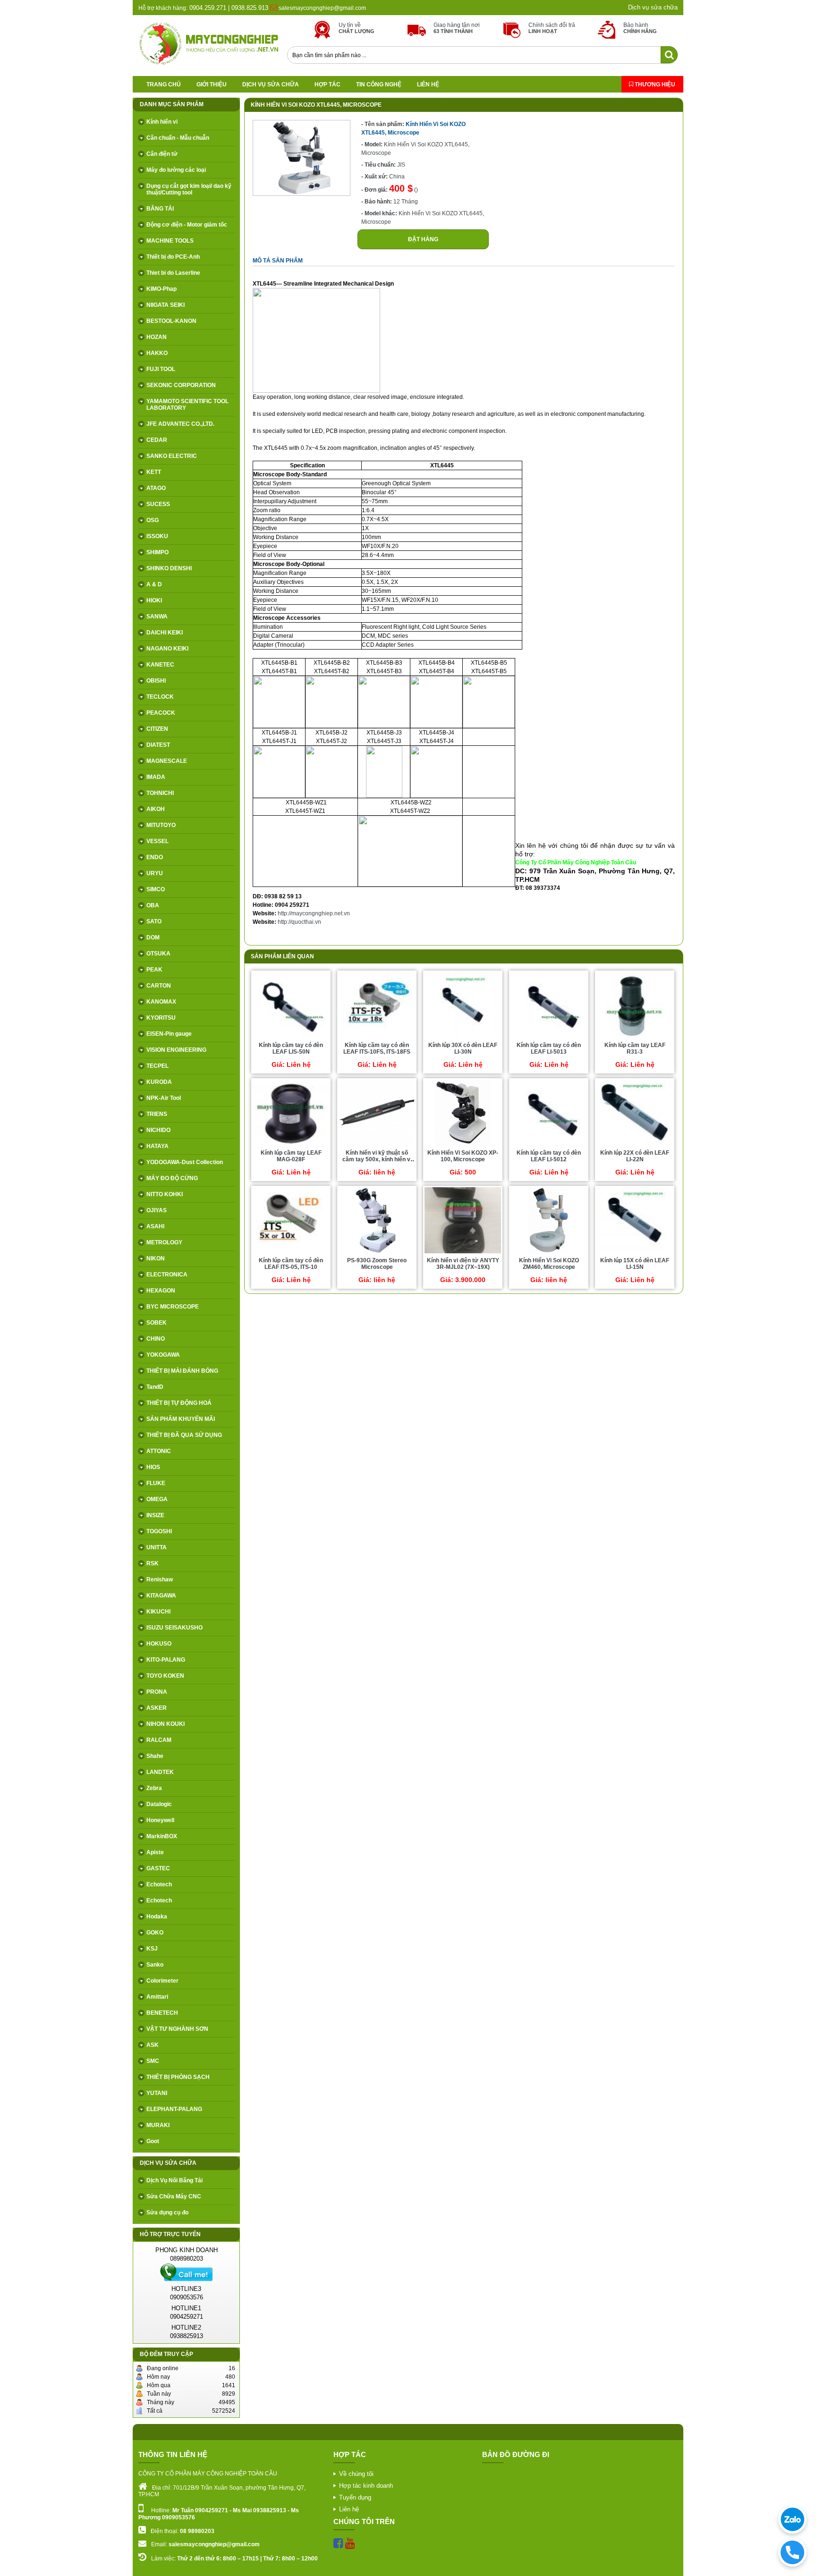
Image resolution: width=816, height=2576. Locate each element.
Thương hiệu (654, 84)
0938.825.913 (250, 8)
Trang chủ (164, 84)
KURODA (159, 1082)
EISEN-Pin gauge (169, 1034)
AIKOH (156, 809)
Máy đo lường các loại (176, 170)
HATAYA (157, 1146)
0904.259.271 (207, 8)
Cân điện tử (162, 154)
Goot (153, 2141)
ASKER (157, 1708)
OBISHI (156, 681)
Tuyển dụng (355, 2497)
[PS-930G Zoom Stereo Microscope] (377, 1253)
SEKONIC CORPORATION (181, 385)
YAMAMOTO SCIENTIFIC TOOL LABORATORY (187, 405)
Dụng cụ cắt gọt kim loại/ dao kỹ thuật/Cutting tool (189, 189)
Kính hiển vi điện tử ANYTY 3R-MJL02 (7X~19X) (463, 1264)
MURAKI (158, 2125)
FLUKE (156, 1483)
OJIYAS (157, 1210)
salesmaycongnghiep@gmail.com (322, 8)
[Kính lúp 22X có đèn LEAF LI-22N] (635, 1145)
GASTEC (158, 1868)
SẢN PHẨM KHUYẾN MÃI (181, 1419)
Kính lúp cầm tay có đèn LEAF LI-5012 (549, 1156)
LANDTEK (160, 1772)
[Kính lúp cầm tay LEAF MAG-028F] (291, 1145)
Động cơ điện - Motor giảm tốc (187, 225)
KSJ (152, 1949)
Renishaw (160, 1579)
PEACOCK (161, 713)
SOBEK (157, 1323)
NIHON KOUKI (166, 1724)
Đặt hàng (423, 239)
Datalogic (159, 1804)
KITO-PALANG (166, 1660)
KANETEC (160, 665)
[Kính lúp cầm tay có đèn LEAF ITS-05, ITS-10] (291, 1253)
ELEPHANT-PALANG (174, 2109)
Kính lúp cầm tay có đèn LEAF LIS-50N (291, 1048)
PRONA (157, 1692)
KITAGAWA (161, 1596)
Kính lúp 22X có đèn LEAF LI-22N (635, 1156)
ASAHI (155, 1226)
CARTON (159, 986)
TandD (155, 1387)
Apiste (155, 1852)
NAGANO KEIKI (167, 649)
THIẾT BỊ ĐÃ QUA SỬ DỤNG (184, 1435)
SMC (153, 2061)
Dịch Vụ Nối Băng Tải (174, 2180)
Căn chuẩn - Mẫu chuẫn (178, 138)
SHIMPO (157, 552)
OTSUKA (158, 954)
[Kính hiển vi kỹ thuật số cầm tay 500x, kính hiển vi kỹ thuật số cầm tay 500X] (377, 1145)
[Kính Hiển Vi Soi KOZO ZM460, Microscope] (549, 1253)
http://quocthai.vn (299, 922)
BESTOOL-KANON (171, 321)
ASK (153, 2045)
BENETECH (162, 2013)
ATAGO (156, 488)
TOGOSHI (159, 1531)
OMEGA (157, 1499)
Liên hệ (428, 84)
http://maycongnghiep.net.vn (314, 913)
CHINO (156, 1339)
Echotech (159, 1884)
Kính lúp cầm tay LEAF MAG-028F (291, 1156)
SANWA (157, 617)
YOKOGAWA (163, 1355)
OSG (153, 520)
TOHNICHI (160, 793)
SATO (154, 921)
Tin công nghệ (379, 84)
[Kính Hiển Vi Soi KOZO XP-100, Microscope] (463, 1145)
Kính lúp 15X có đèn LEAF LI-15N (635, 1264)
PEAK (154, 970)
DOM (153, 937)
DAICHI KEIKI (165, 633)
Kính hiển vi (162, 122)
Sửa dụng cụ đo (167, 2213)
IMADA (156, 777)
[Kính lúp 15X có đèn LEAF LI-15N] (634, 1253)
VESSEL (157, 841)
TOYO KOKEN (165, 1676)
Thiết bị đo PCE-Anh (173, 257)
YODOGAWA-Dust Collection (185, 1162)
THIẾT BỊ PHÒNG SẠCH (178, 2077)
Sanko (155, 1965)
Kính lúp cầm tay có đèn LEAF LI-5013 (549, 1048)
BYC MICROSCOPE (173, 1307)
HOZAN (157, 337)
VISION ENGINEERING (176, 1050)
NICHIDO (158, 1130)
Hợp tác (327, 84)
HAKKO (157, 353)
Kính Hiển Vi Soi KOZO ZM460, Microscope (549, 1264)
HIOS (153, 1467)
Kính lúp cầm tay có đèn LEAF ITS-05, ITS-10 (291, 1264)
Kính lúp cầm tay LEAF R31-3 (635, 1048)
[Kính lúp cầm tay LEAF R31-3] (634, 1038)
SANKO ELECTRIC (172, 456)
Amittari (157, 1997)
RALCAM (159, 1740)
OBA (153, 905)
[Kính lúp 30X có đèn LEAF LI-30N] (463, 1038)
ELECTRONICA (167, 1275)
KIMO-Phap (161, 289)
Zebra (154, 1788)
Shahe (155, 1756)
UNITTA (157, 1547)
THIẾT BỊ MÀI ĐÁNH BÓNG (182, 1371)
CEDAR (157, 440)
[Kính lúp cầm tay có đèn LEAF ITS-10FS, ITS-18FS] (377, 1038)
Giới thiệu (212, 84)
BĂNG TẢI (160, 209)
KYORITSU (161, 1018)
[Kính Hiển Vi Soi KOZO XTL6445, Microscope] (302, 194)
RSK (153, 1563)
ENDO (155, 857)
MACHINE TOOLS (170, 241)
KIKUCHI (158, 1612)
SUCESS (158, 504)
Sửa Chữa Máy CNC (174, 2196)
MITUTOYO (161, 825)
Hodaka (157, 1917)
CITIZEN (157, 729)
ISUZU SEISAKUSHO (174, 1628)
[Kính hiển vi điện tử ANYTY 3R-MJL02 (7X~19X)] (463, 1253)
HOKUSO (159, 1644)
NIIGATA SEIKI (166, 305)
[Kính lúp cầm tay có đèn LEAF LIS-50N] (291, 1038)
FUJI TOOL (161, 369)
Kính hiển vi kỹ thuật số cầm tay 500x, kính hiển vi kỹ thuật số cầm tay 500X (377, 1159)
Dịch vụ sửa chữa (653, 7)
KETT (154, 472)
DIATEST (158, 745)
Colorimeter (162, 1981)
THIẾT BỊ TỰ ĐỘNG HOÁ (179, 1403)
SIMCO (156, 889)
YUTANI (157, 2093)
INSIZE (155, 1515)
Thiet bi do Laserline (173, 273)
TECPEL (157, 1066)
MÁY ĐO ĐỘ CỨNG (172, 1178)
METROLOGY (164, 1242)
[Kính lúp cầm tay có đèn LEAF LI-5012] (549, 1145)
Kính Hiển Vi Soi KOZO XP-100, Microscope (463, 1156)
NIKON (156, 1258)
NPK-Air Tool (164, 1098)
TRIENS (157, 1114)
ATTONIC (159, 1451)
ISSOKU (157, 536)
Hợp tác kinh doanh (366, 2486)
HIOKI (154, 600)
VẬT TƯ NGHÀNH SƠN (177, 2029)
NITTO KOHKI (165, 1194)
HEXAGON (161, 1291)
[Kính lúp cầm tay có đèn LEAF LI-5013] (549, 1038)
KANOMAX (161, 1002)
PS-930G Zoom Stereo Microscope (377, 1264)
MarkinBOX (162, 1836)
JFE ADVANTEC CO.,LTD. (180, 424)
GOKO (155, 1933)
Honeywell (160, 1820)
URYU (155, 873)
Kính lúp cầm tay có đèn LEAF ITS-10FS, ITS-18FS (377, 1048)
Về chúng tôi (356, 2474)
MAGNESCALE (167, 761)
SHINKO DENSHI (169, 568)
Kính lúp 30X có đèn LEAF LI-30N (463, 1048)
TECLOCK (160, 697)
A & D (154, 584)
